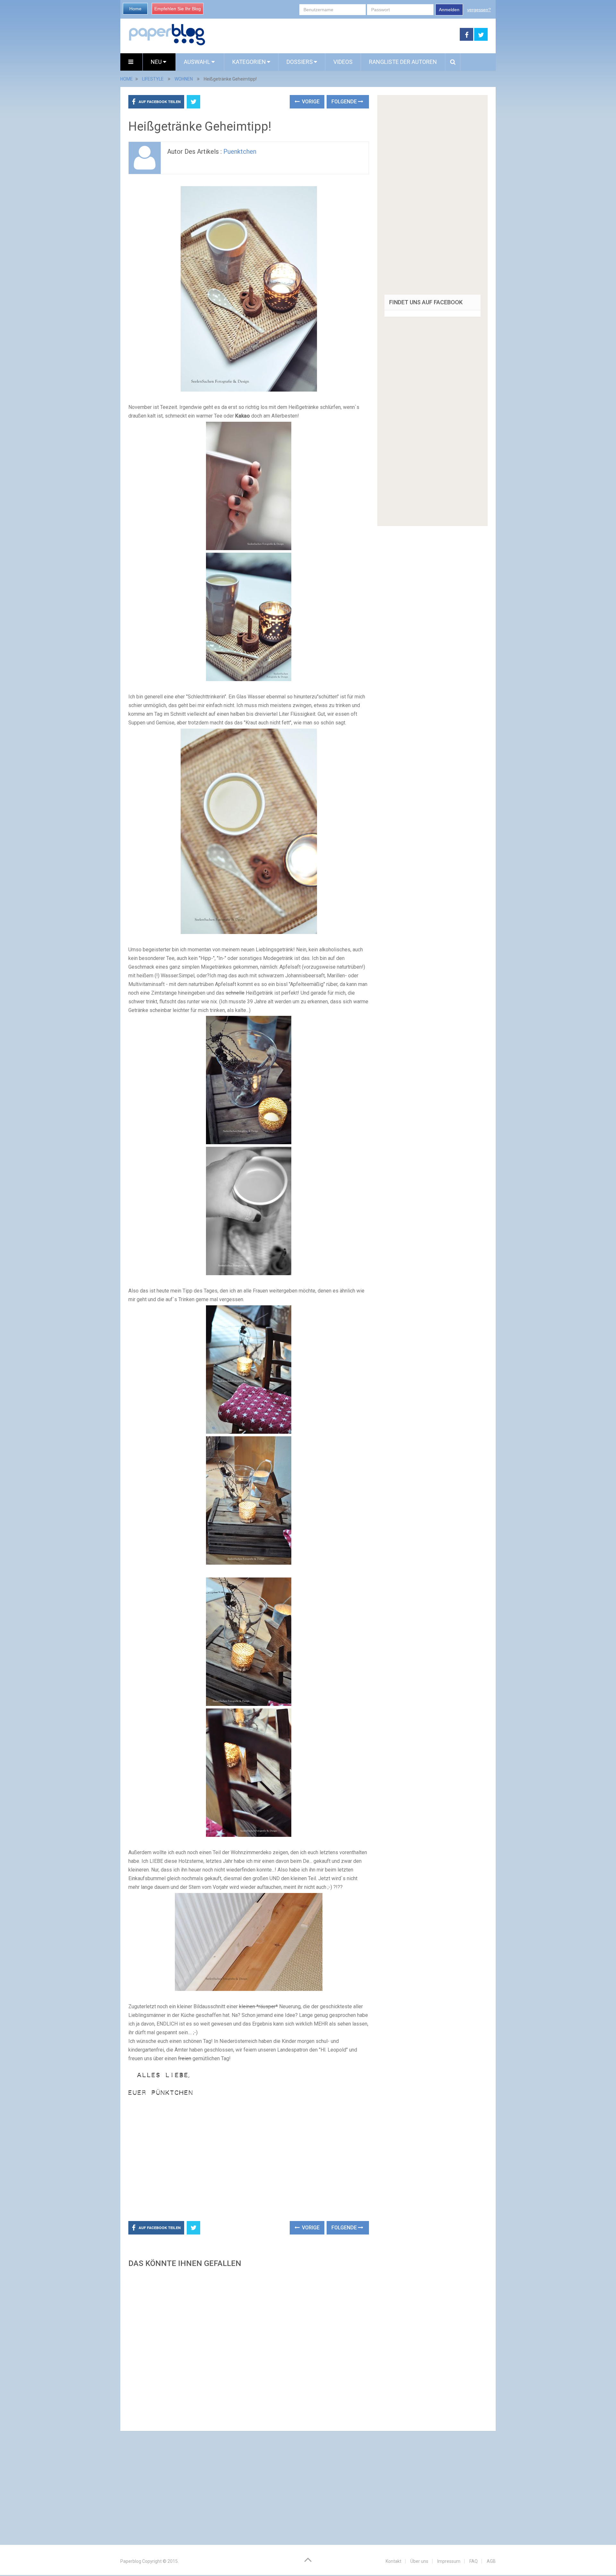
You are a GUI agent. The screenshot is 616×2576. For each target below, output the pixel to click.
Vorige (310, 102)
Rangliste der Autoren (403, 62)
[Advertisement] (333, 35)
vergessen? (479, 10)
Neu (157, 62)
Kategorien (249, 62)
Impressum (449, 2561)
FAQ (474, 2561)
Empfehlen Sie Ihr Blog (178, 9)
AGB (491, 2561)
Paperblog (131, 2561)
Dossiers (300, 62)
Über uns (419, 2561)
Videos (343, 62)
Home (135, 9)
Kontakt (394, 2561)
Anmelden (449, 10)
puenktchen (240, 151)
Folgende (345, 102)
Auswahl (198, 62)
